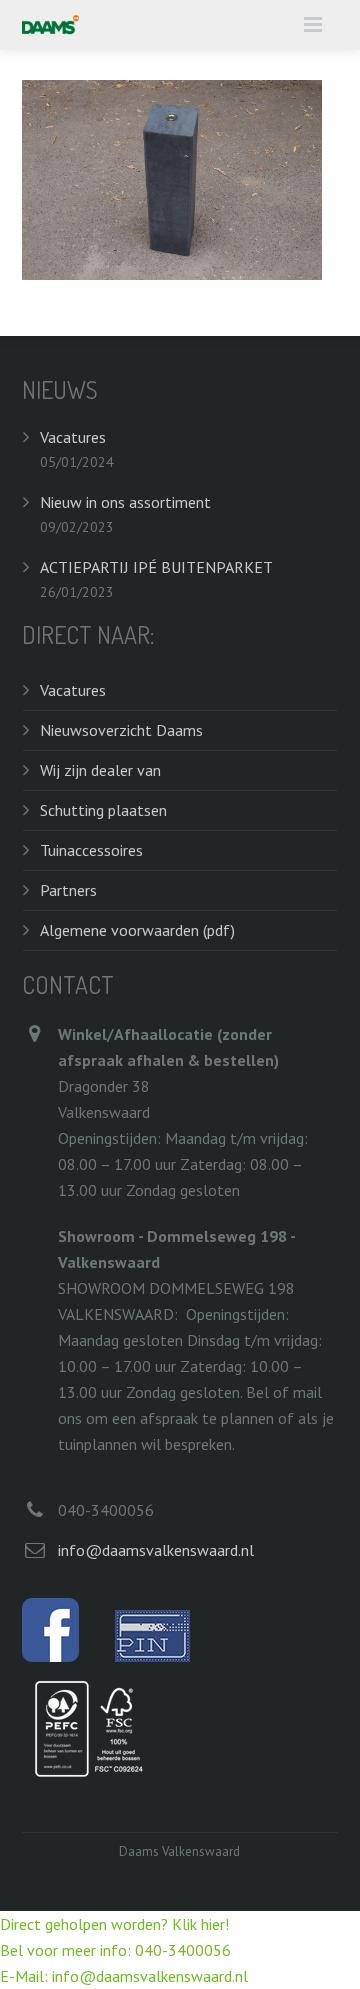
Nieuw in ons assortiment (125, 502)
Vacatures (73, 437)
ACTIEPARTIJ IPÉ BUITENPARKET (156, 567)
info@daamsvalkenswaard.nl (156, 1550)
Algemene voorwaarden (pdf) (137, 930)
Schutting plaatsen (103, 810)
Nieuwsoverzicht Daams (121, 730)
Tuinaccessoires (91, 850)
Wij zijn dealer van (100, 770)
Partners (68, 890)
